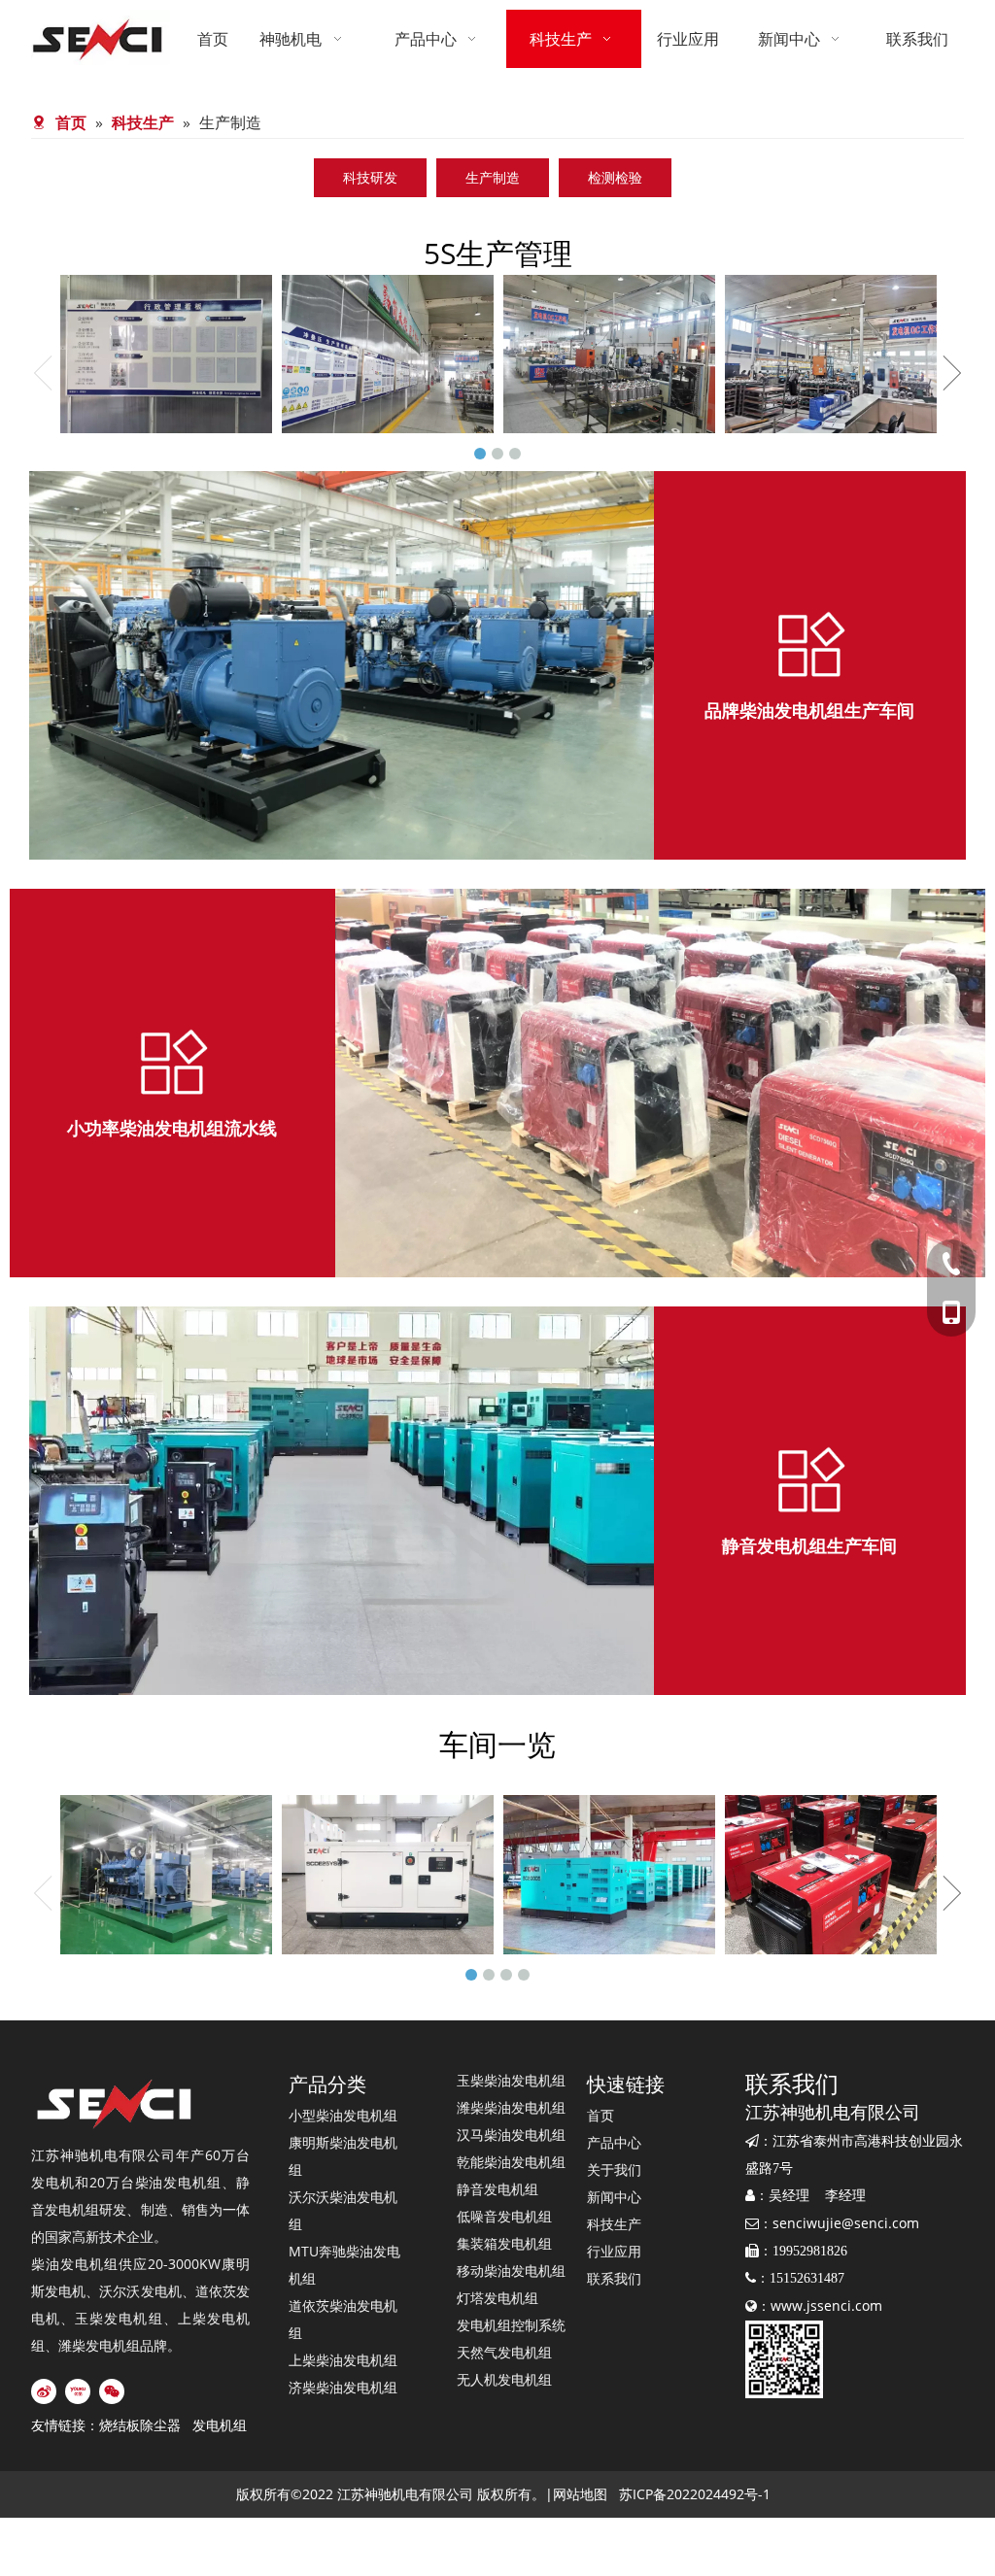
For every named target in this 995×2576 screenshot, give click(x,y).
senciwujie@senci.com (846, 2223)
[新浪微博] (44, 2391)
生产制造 (493, 177)
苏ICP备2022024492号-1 (695, 2494)
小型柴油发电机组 (343, 2115)
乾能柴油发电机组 (511, 2162)
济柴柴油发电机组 (343, 2387)
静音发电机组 (497, 2189)
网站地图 (580, 2494)
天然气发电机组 (504, 2352)
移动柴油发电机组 (511, 2271)
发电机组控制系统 (511, 2325)
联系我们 (614, 2278)
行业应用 (614, 2251)
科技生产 (614, 2224)
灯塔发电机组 (497, 2298)
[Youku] (78, 2391)
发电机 (53, 2182)
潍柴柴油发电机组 (511, 2107)
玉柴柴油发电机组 (511, 2080)
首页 (600, 2115)
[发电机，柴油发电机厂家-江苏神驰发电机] (116, 2104)
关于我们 (614, 2169)
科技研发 (370, 177)
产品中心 (614, 2142)
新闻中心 (614, 2197)
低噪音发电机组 (504, 2216)
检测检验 (615, 177)
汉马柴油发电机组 (511, 2135)
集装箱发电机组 (504, 2243)
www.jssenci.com (826, 2305)
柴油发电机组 (179, 2182)
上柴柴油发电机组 (343, 2360)
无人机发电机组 (504, 2379)
